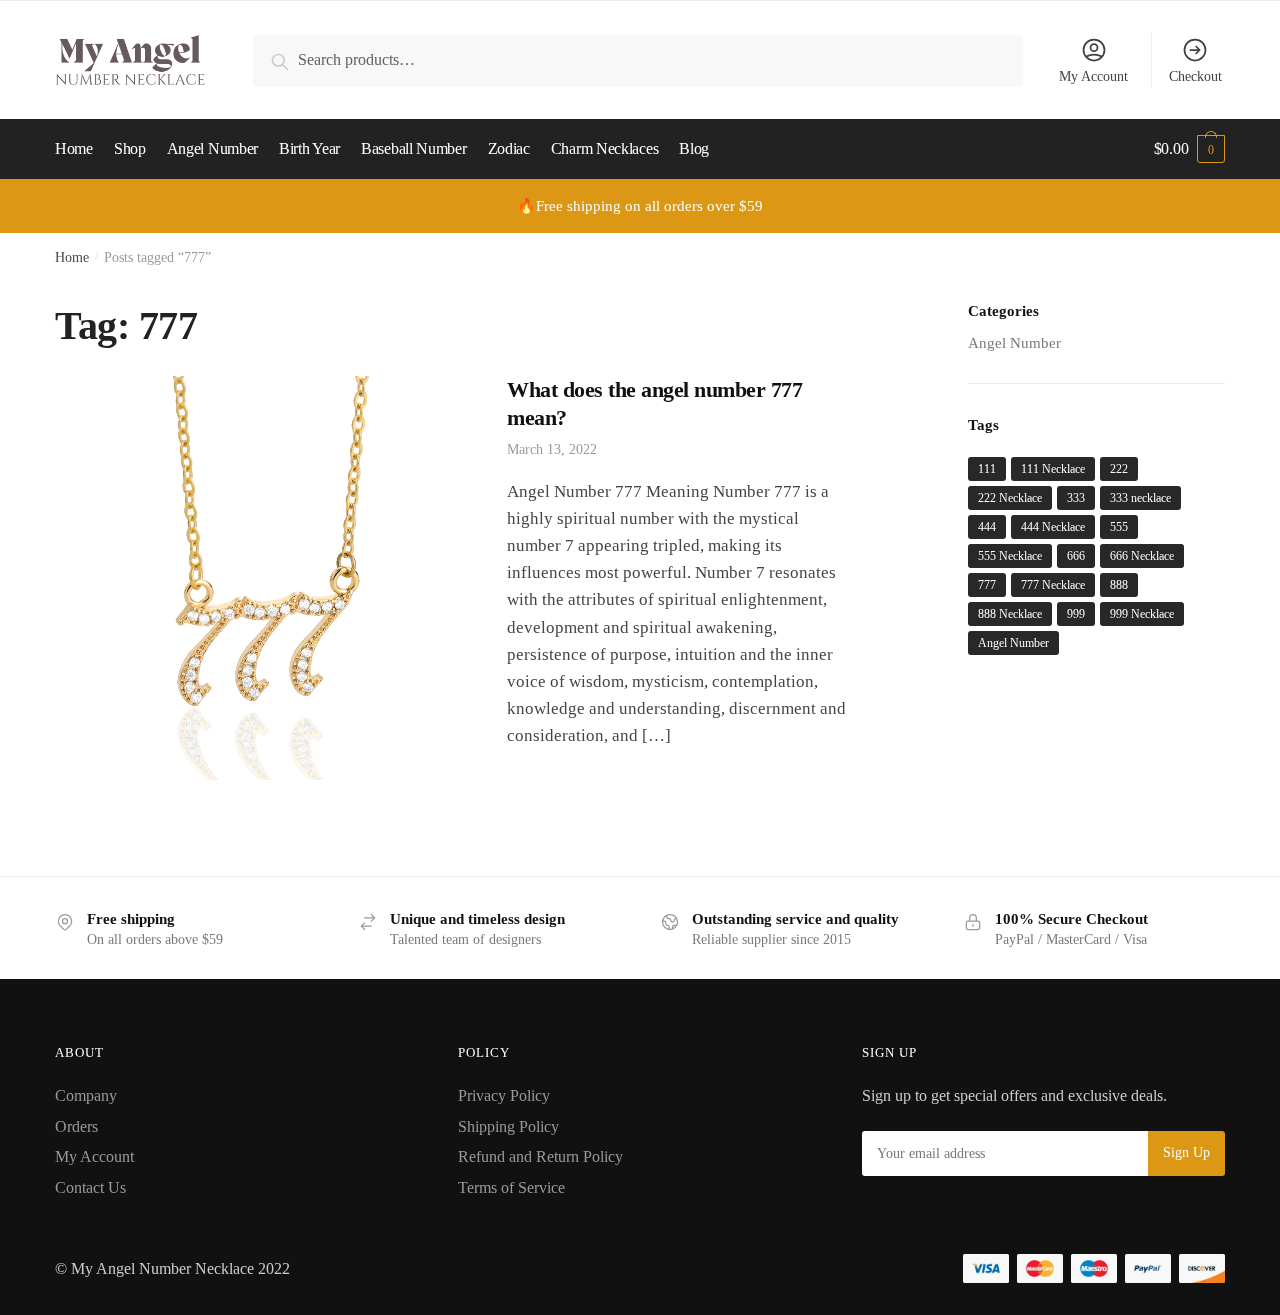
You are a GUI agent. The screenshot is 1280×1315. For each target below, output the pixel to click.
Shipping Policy (508, 1126)
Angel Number (1014, 343)
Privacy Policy (504, 1095)
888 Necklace (1010, 614)
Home (72, 257)
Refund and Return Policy (540, 1156)
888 (1119, 585)
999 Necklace (1142, 614)
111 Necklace (1053, 469)
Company (86, 1095)
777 (987, 585)
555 (1119, 527)
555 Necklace (1010, 556)
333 (1076, 498)
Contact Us (90, 1187)
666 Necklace (1142, 556)
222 (1119, 469)
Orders (76, 1126)
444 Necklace (1053, 527)
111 (987, 469)
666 (1076, 556)
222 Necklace (1010, 498)
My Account (1093, 76)
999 (1076, 614)
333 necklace (1140, 498)
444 (987, 527)
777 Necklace (1053, 585)
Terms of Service (511, 1187)
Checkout (1195, 76)
